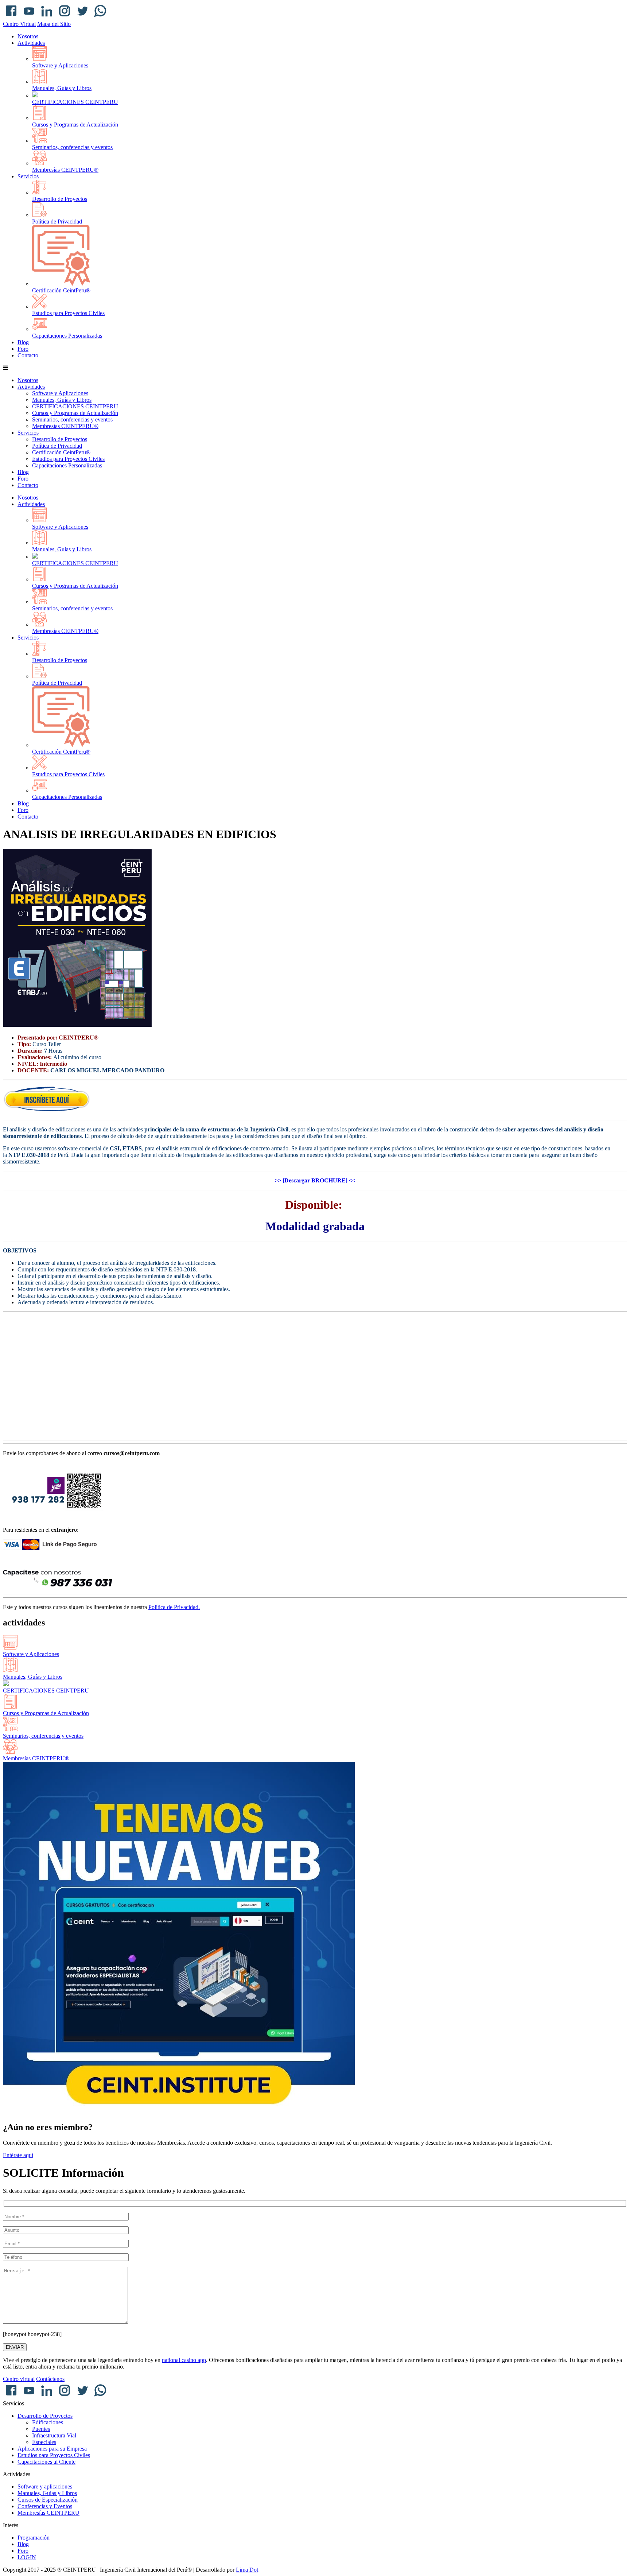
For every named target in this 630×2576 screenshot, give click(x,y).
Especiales (44, 2442)
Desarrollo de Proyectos (60, 199)
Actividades (31, 43)
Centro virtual (19, 2379)
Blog (23, 342)
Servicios (28, 176)
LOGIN (27, 2557)
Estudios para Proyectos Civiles (68, 313)
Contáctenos (50, 2379)
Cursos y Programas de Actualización (75, 125)
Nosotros (28, 36)
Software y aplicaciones (45, 2486)
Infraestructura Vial (54, 2435)
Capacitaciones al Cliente (46, 2462)
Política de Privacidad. (174, 1607)
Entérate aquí (18, 2155)
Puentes (41, 2429)
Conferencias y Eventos (45, 2506)
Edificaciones (48, 2422)
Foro (23, 349)
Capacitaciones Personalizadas (67, 336)
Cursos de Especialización (48, 2500)
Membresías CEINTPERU (48, 2513)
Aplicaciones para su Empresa (52, 2449)
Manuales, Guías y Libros (62, 88)
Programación (34, 2538)
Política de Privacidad (57, 222)
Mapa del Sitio (54, 24)
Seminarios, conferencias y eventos (72, 147)
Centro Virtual (19, 24)
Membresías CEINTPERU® (65, 170)
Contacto (28, 355)
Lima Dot (247, 2570)
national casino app (184, 2360)
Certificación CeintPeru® (61, 290)
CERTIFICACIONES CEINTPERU (75, 102)
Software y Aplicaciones (60, 65)
